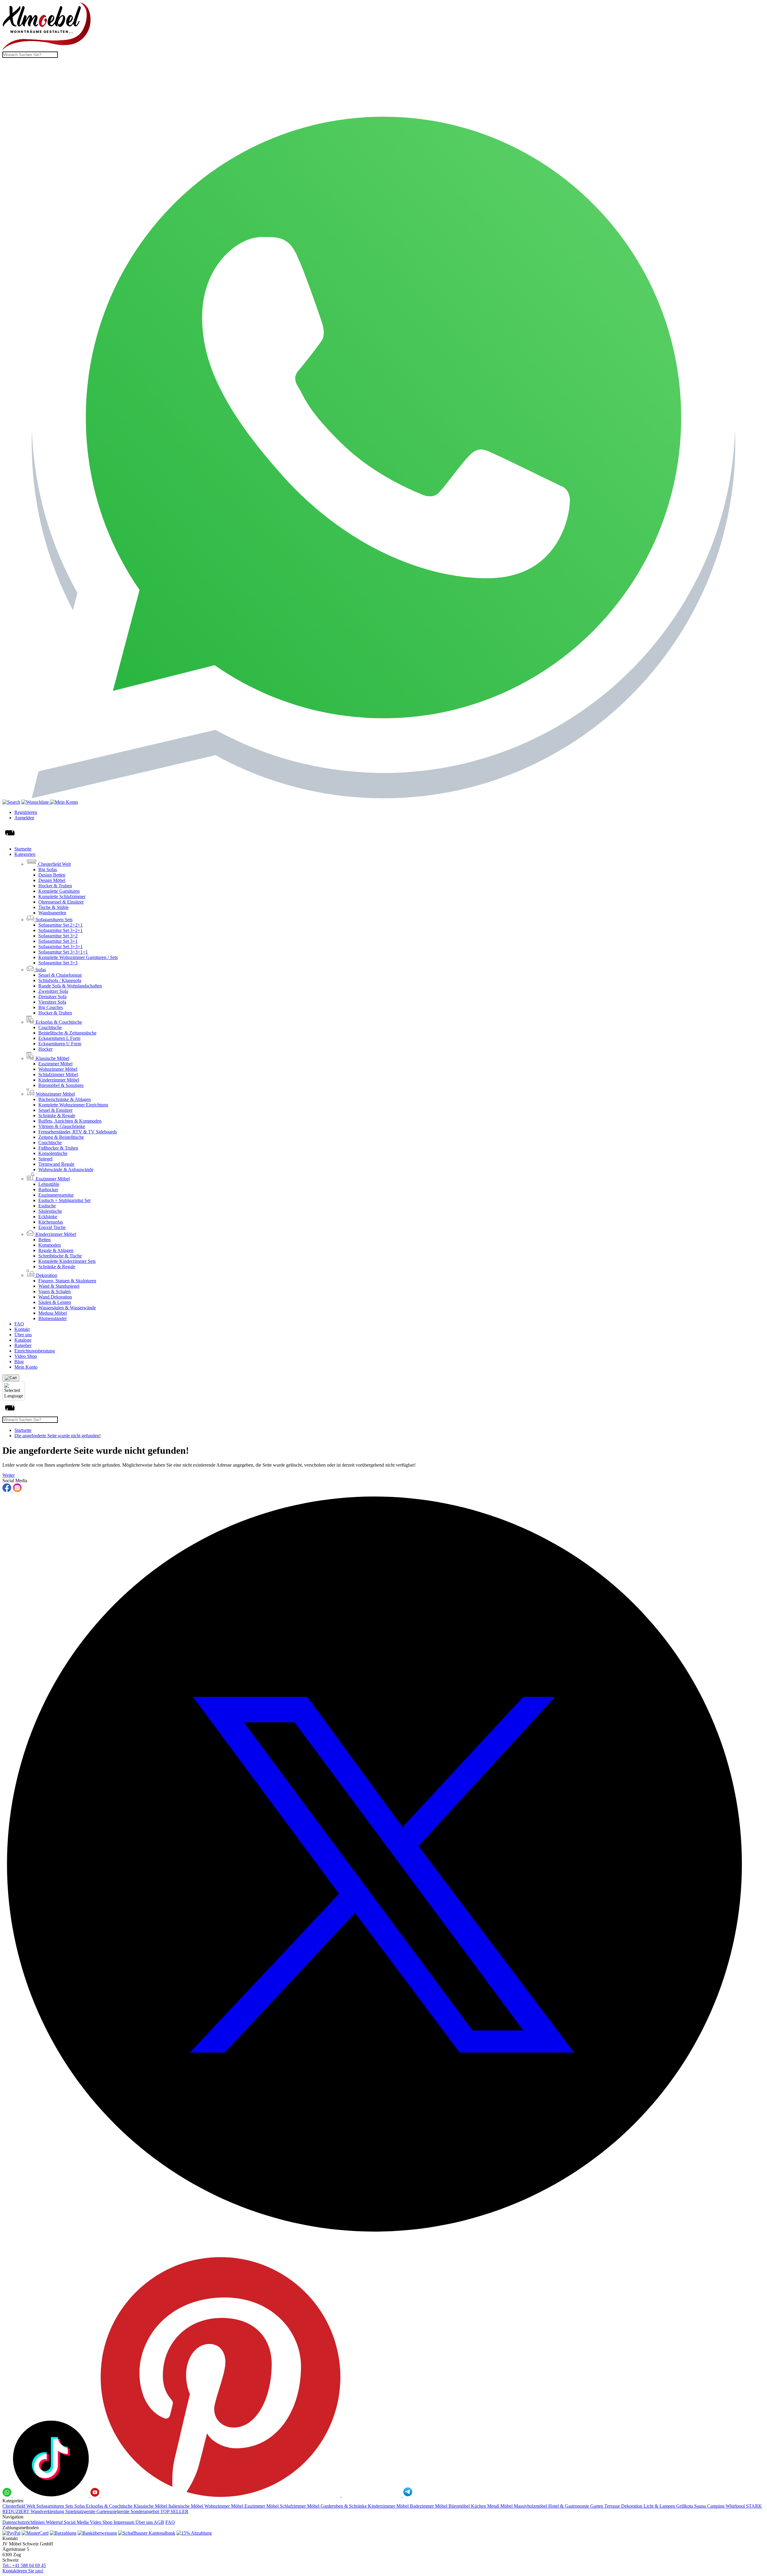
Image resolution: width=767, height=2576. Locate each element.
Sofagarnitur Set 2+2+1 (61, 925)
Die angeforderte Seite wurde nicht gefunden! (58, 1436)
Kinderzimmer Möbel (59, 1080)
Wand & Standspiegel (59, 1286)
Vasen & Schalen (55, 1291)
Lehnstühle (49, 1184)
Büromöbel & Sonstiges (61, 1085)
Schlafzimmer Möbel (58, 1074)
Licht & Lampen (660, 2506)
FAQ (19, 1324)
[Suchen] (11, 802)
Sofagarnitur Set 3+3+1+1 (63, 952)
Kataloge (23, 1340)
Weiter (9, 1475)
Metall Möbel (500, 2506)
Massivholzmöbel (531, 2506)
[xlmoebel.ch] (47, 49)
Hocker (45, 1049)
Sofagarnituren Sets (55, 2506)
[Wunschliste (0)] (36, 802)
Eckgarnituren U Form (60, 1044)
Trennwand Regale (56, 1164)
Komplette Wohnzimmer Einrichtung (73, 1105)
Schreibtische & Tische (60, 1256)
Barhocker (48, 1190)
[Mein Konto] (64, 802)
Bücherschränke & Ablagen (65, 1099)
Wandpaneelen (52, 913)
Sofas (80, 2506)
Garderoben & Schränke (344, 2506)
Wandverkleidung (48, 2511)
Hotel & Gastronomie (569, 2506)
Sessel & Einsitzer (55, 1110)
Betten (44, 1240)
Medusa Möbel (53, 1313)
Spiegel (45, 1159)
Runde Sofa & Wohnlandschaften (70, 986)
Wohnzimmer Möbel (58, 1069)
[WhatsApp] (383, 797)
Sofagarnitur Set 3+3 (58, 963)
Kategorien (25, 854)
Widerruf (55, 2522)
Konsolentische (53, 1153)
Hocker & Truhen (55, 886)
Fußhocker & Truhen (58, 1148)
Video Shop (26, 1356)
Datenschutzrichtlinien (24, 2522)
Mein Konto (26, 1367)
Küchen (479, 2506)
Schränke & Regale (57, 1116)
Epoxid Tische (52, 1227)
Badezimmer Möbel (429, 2506)
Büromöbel (460, 2506)
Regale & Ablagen (56, 1250)
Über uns (23, 1335)
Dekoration (632, 2506)
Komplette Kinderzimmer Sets (67, 1261)
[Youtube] (96, 2495)
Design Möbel (52, 880)
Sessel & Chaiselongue (60, 975)
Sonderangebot (145, 2511)
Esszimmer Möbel (55, 1064)
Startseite (23, 849)
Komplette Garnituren (59, 891)
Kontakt (22, 1329)
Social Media (77, 2522)
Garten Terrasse (606, 2506)
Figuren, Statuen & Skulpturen (67, 1281)
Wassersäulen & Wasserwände (67, 1308)
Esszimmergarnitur (56, 1195)
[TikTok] (52, 2495)
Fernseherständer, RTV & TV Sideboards (78, 1132)
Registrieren (26, 812)
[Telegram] (408, 2495)
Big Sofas (48, 870)
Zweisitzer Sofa (53, 991)
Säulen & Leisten (55, 1302)
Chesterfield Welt (19, 2506)
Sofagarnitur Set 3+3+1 (61, 947)
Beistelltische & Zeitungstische (67, 1033)
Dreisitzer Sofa (52, 997)
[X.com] (383, 2254)
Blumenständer (53, 1318)
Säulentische (50, 1211)
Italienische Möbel (186, 2506)
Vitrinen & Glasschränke (62, 1126)
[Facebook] (7, 1491)
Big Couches (51, 1007)
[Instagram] (17, 1491)
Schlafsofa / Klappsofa (60, 980)
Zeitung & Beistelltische (61, 1137)
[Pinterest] (221, 2495)
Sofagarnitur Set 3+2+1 (61, 930)
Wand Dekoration (55, 1297)
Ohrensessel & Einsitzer (61, 902)
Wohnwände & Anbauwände (66, 1169)
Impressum (124, 2522)
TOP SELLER (174, 2511)
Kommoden (50, 1245)
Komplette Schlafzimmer (62, 896)
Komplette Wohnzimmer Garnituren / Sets (78, 957)
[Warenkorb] (11, 1378)
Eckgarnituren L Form (59, 1038)
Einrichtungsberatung (35, 1351)
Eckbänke (48, 1217)
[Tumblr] (372, 2495)
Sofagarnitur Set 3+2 (58, 936)
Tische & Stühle (53, 907)
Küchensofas (51, 1222)
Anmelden (24, 818)
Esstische (47, 1206)
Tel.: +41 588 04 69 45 (24, 2565)
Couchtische (50, 1027)
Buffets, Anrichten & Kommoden (70, 1121)
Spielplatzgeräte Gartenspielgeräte (98, 2511)
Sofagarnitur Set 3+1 (58, 941)
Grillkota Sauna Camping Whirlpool (711, 2506)
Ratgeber (23, 1345)
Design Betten (52, 875)
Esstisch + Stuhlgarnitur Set (64, 1200)
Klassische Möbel (151, 2506)
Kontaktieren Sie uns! (23, 2571)
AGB (159, 2522)
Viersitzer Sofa (52, 1002)
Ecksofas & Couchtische (110, 2506)
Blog (19, 1362)
